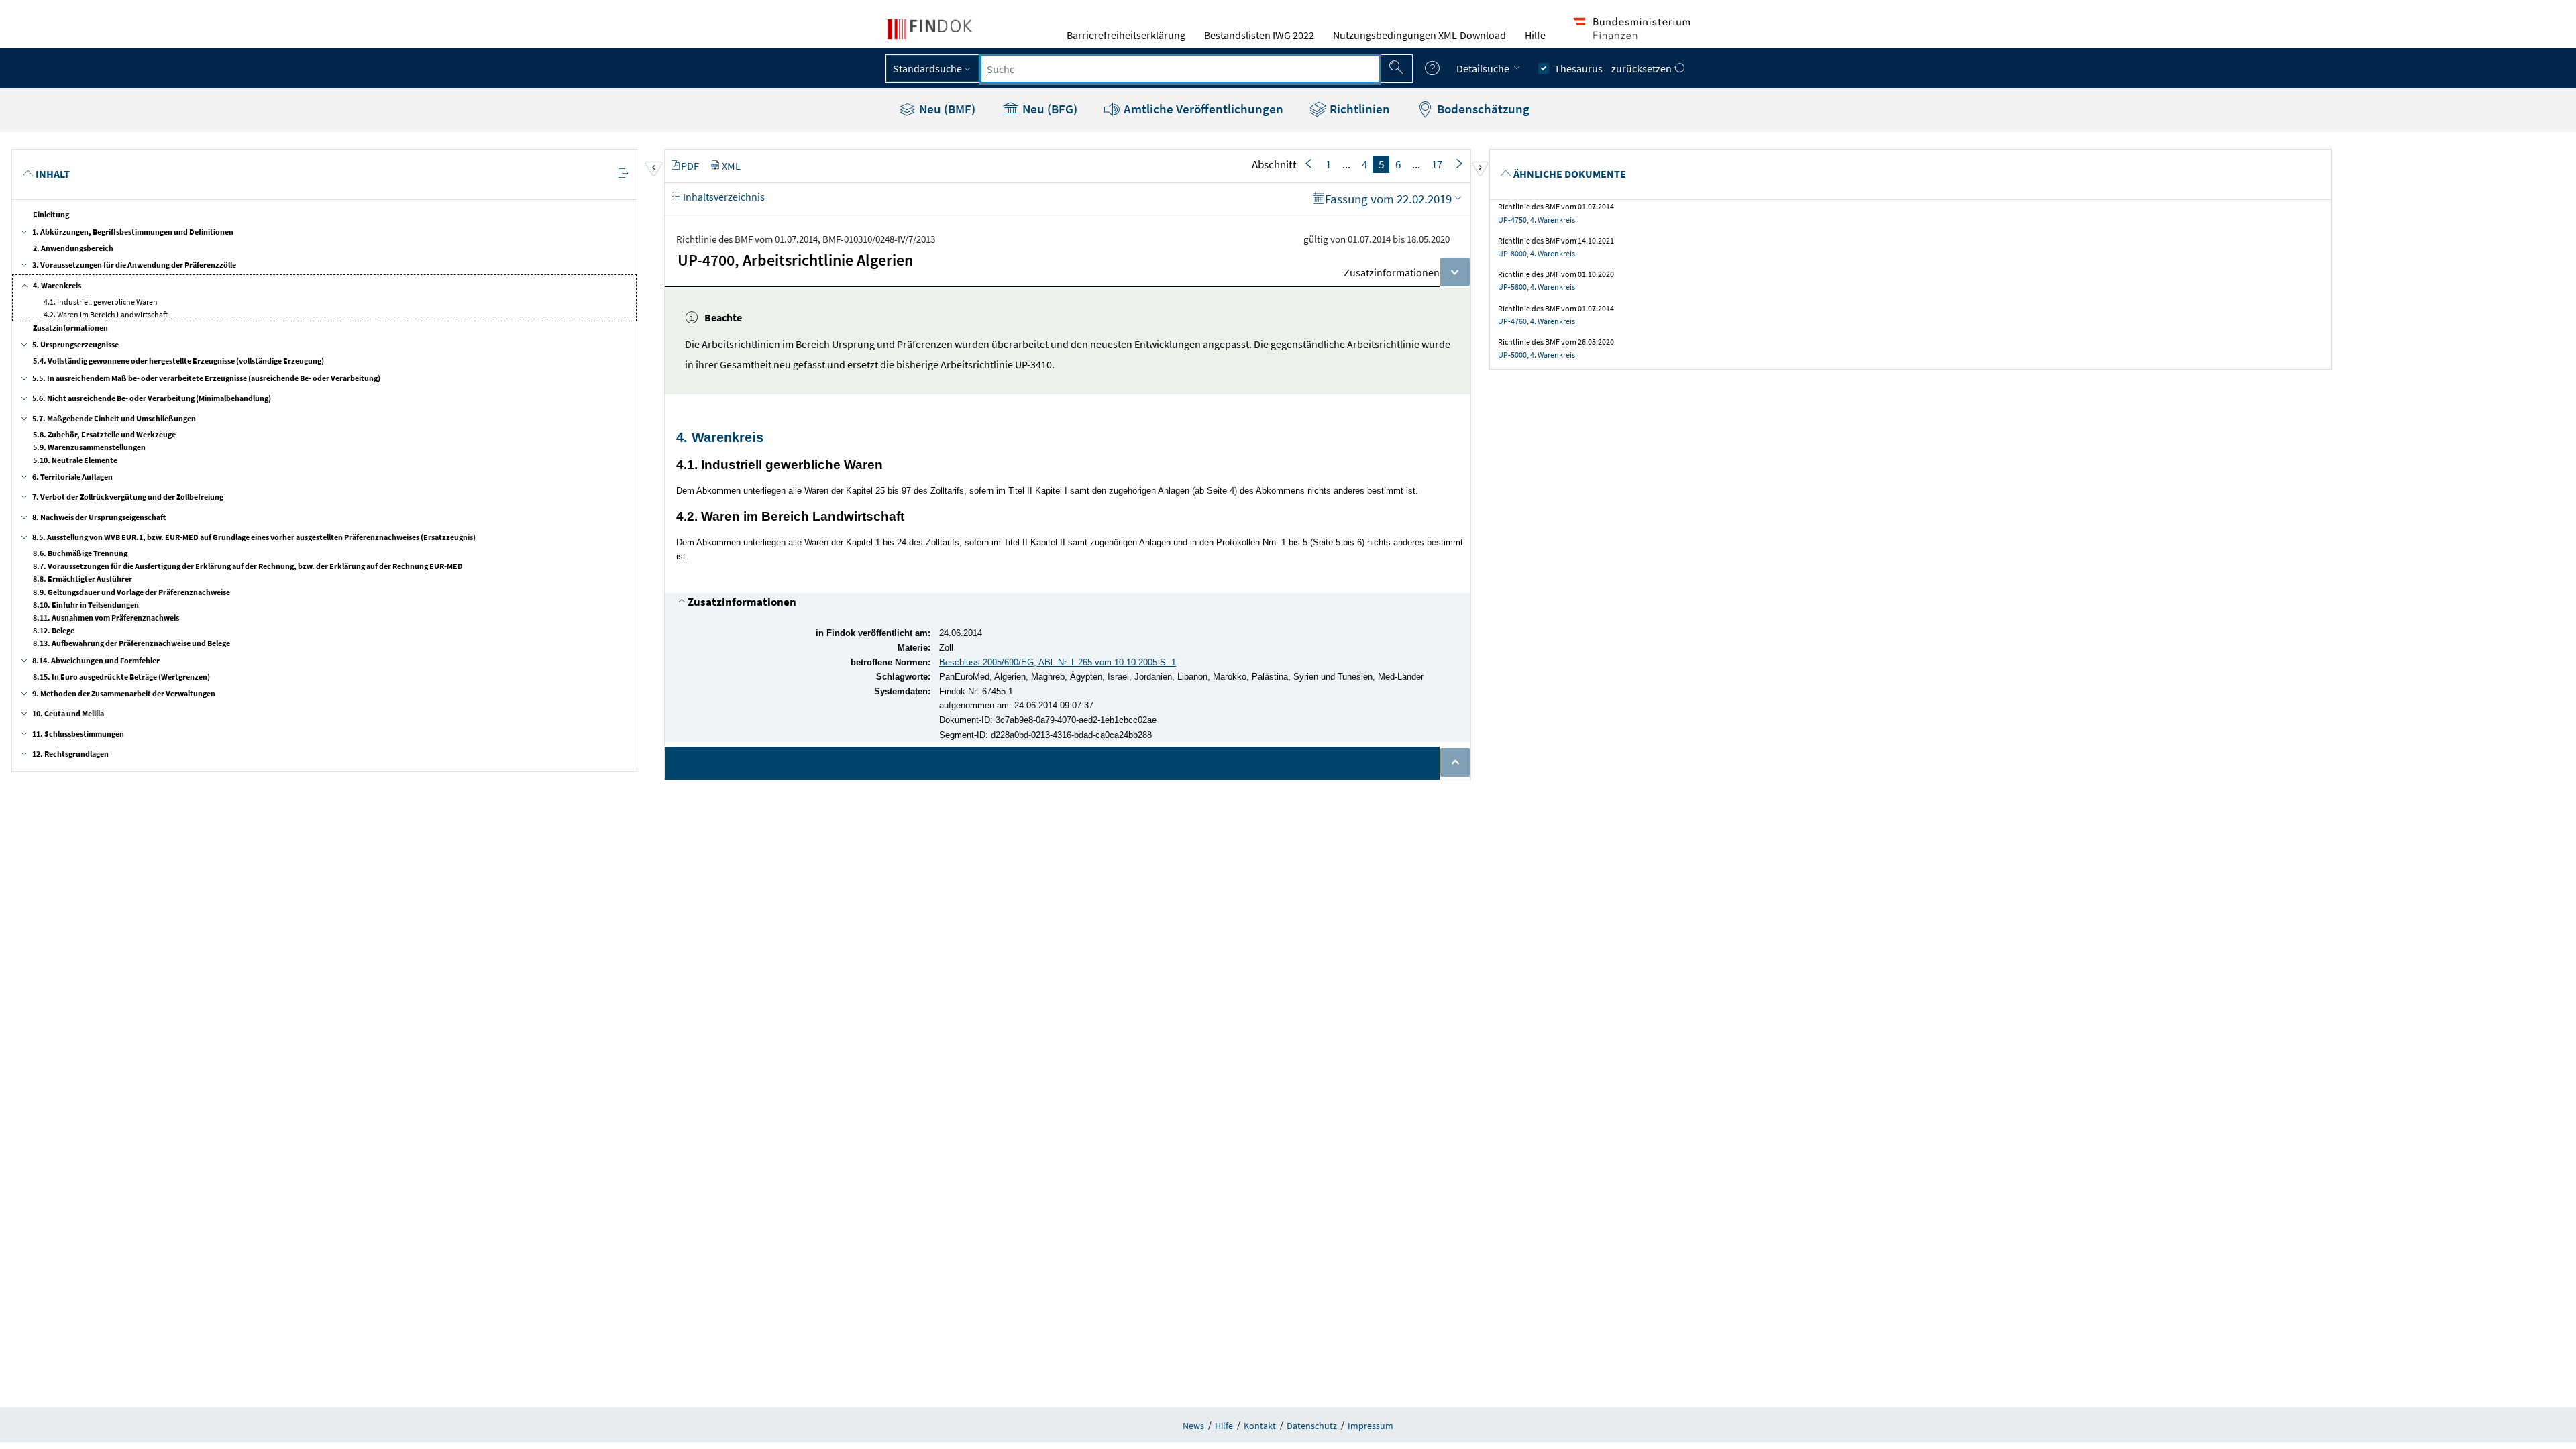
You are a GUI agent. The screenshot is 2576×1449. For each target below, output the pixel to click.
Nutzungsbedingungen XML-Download (1419, 35)
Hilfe (1535, 35)
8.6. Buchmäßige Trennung (80, 553)
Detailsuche (1484, 68)
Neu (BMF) (946, 109)
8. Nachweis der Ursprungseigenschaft (99, 517)
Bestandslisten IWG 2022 (1259, 35)
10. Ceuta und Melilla (68, 713)
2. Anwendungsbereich (73, 248)
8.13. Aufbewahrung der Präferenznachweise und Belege (131, 643)
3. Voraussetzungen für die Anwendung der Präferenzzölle (134, 265)
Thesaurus (1578, 68)
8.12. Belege (54, 630)
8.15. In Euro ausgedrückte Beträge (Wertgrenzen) (121, 677)
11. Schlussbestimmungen (78, 734)
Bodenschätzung (1482, 109)
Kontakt (1260, 1426)
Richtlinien (1358, 109)
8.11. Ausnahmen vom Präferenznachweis (106, 618)
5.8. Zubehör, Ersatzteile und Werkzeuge (104, 434)
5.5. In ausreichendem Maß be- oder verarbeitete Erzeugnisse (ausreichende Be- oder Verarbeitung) (206, 378)
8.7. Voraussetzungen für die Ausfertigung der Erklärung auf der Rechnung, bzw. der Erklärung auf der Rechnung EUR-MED (248, 566)
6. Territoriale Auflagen (72, 477)
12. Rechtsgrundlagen (70, 754)
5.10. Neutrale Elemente (75, 460)
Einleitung (51, 214)
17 (1437, 164)
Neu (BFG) (1049, 109)
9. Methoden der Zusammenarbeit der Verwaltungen (124, 693)
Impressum (1371, 1426)
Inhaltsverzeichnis (723, 197)
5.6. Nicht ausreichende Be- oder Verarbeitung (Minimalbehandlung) (152, 398)
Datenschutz (1312, 1426)
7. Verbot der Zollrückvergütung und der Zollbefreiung (128, 497)
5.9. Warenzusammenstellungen (89, 447)
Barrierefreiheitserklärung (1126, 35)
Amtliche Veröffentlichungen (1202, 109)
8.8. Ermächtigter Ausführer (83, 579)
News (1193, 1426)
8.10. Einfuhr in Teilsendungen (86, 605)
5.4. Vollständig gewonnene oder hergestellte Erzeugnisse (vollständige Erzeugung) (178, 361)
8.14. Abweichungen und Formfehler (96, 660)
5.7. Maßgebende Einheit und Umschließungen (114, 418)
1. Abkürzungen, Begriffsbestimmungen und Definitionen (133, 232)
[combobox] (1180, 69)
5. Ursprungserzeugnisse (75, 344)
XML (731, 166)
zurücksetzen (1643, 68)
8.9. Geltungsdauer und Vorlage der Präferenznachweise (131, 592)
